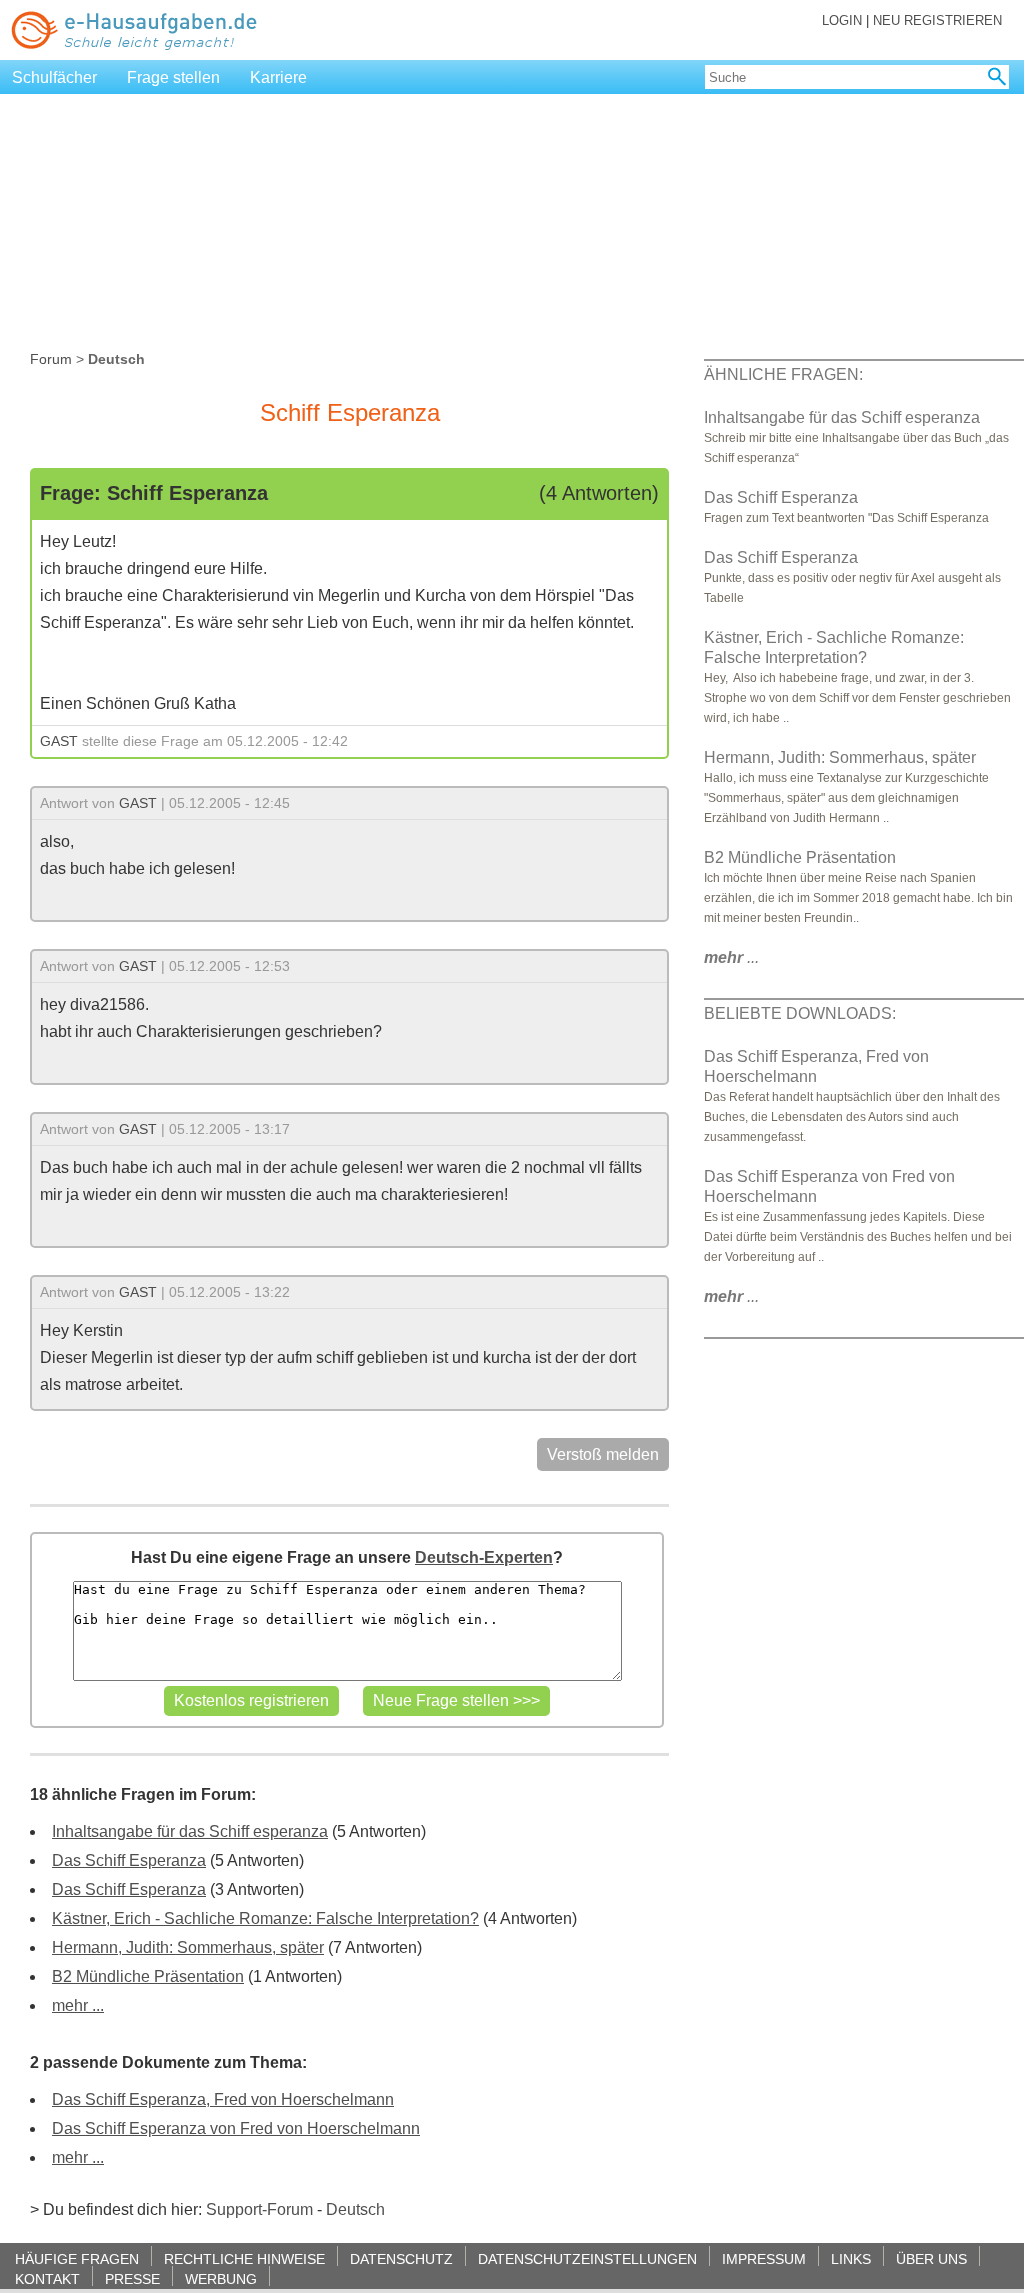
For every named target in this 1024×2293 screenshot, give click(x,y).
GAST (59, 741)
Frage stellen (173, 77)
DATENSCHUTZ (401, 2258)
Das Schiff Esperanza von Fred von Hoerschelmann (236, 2128)
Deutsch (355, 2209)
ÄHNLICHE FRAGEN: (783, 374)
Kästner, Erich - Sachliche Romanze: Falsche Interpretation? (265, 1918)
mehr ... (78, 2005)
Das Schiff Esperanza (129, 1860)
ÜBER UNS (931, 2258)
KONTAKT (47, 2278)
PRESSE (132, 2278)
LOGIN (842, 20)
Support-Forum (259, 2209)
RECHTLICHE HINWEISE (244, 2258)
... (731, 957)
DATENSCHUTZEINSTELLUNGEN (587, 2258)
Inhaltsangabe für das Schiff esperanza (190, 1831)
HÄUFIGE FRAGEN (77, 2258)
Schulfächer (54, 77)
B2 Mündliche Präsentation (148, 1976)
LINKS (851, 2258)
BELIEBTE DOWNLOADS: (800, 1013)
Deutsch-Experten (484, 1557)
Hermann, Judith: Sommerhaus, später (188, 1947)
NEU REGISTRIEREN (937, 20)
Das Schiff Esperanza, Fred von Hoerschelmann (223, 2099)
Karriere (278, 77)
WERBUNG (221, 2278)
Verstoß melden (603, 1454)
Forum (51, 359)
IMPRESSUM (764, 2258)
